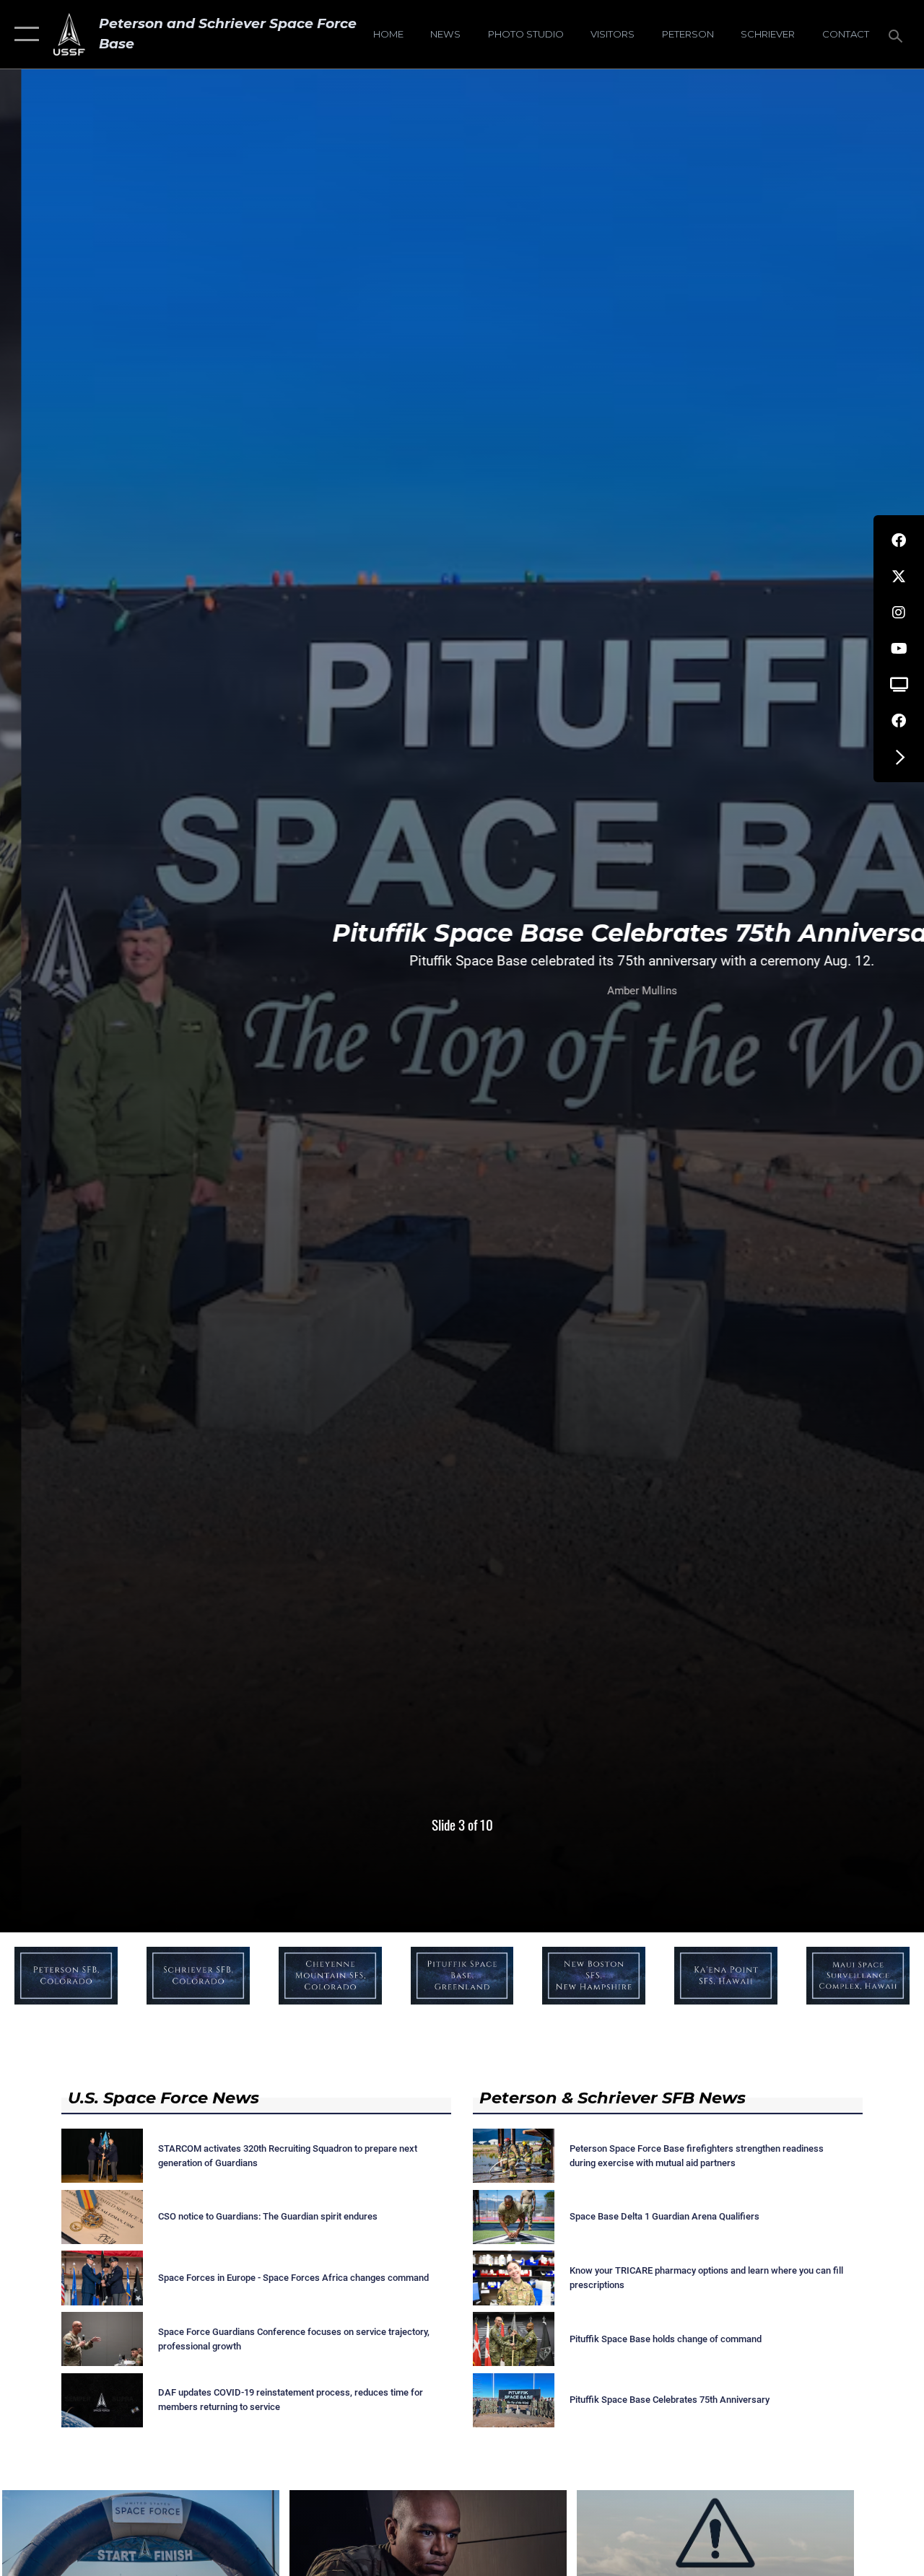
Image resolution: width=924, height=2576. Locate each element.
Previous (92, 966)
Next (832, 966)
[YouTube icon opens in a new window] (899, 649)
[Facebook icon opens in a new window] (899, 540)
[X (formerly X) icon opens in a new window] (899, 577)
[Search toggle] (898, 34)
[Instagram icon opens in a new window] (899, 613)
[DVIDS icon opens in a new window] (899, 685)
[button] (23, 34)
